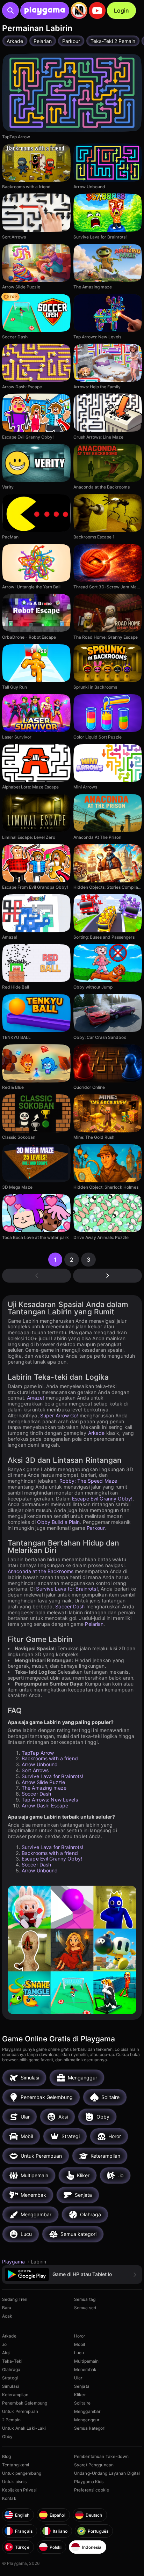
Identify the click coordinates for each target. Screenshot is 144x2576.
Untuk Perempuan (20, 2411)
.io (4, 2344)
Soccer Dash (70, 1606)
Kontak (9, 2498)
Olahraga (11, 2369)
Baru (7, 2308)
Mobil (80, 2344)
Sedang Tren (15, 2299)
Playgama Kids (89, 2482)
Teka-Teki (12, 2361)
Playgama (14, 2262)
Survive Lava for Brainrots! (67, 1589)
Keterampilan (15, 2395)
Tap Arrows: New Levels (50, 1800)
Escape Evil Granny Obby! (102, 1499)
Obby (7, 2436)
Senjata (82, 2386)
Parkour (96, 1528)
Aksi (6, 2353)
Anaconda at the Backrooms (41, 1571)
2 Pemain (11, 2420)
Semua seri (85, 2308)
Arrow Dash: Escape (45, 1806)
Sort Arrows (35, 1770)
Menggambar (87, 2411)
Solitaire (82, 2403)
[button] (72, 2274)
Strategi (10, 2378)
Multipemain (86, 2361)
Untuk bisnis (14, 2482)
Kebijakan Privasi (19, 2490)
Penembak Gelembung (25, 2403)
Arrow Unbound (40, 1764)
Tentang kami (16, 2465)
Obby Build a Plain (58, 1522)
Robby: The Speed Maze (88, 1481)
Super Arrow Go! (59, 1415)
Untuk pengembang (22, 2473)
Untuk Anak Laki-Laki (24, 2428)
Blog (6, 2456)
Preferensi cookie (92, 2490)
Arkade (96, 1433)
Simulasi (10, 2386)
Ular (78, 2378)
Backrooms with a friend (50, 1758)
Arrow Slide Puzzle (43, 1782)
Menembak (85, 2369)
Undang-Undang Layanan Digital (107, 2473)
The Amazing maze (44, 1788)
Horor (80, 2336)
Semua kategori (90, 2428)
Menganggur (87, 2420)
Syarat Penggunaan (94, 2465)
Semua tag (85, 2299)
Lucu (79, 2353)
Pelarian (94, 1624)
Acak (7, 2316)
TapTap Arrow (38, 1753)
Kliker (80, 2395)
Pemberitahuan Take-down (101, 2456)
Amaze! (36, 1398)
